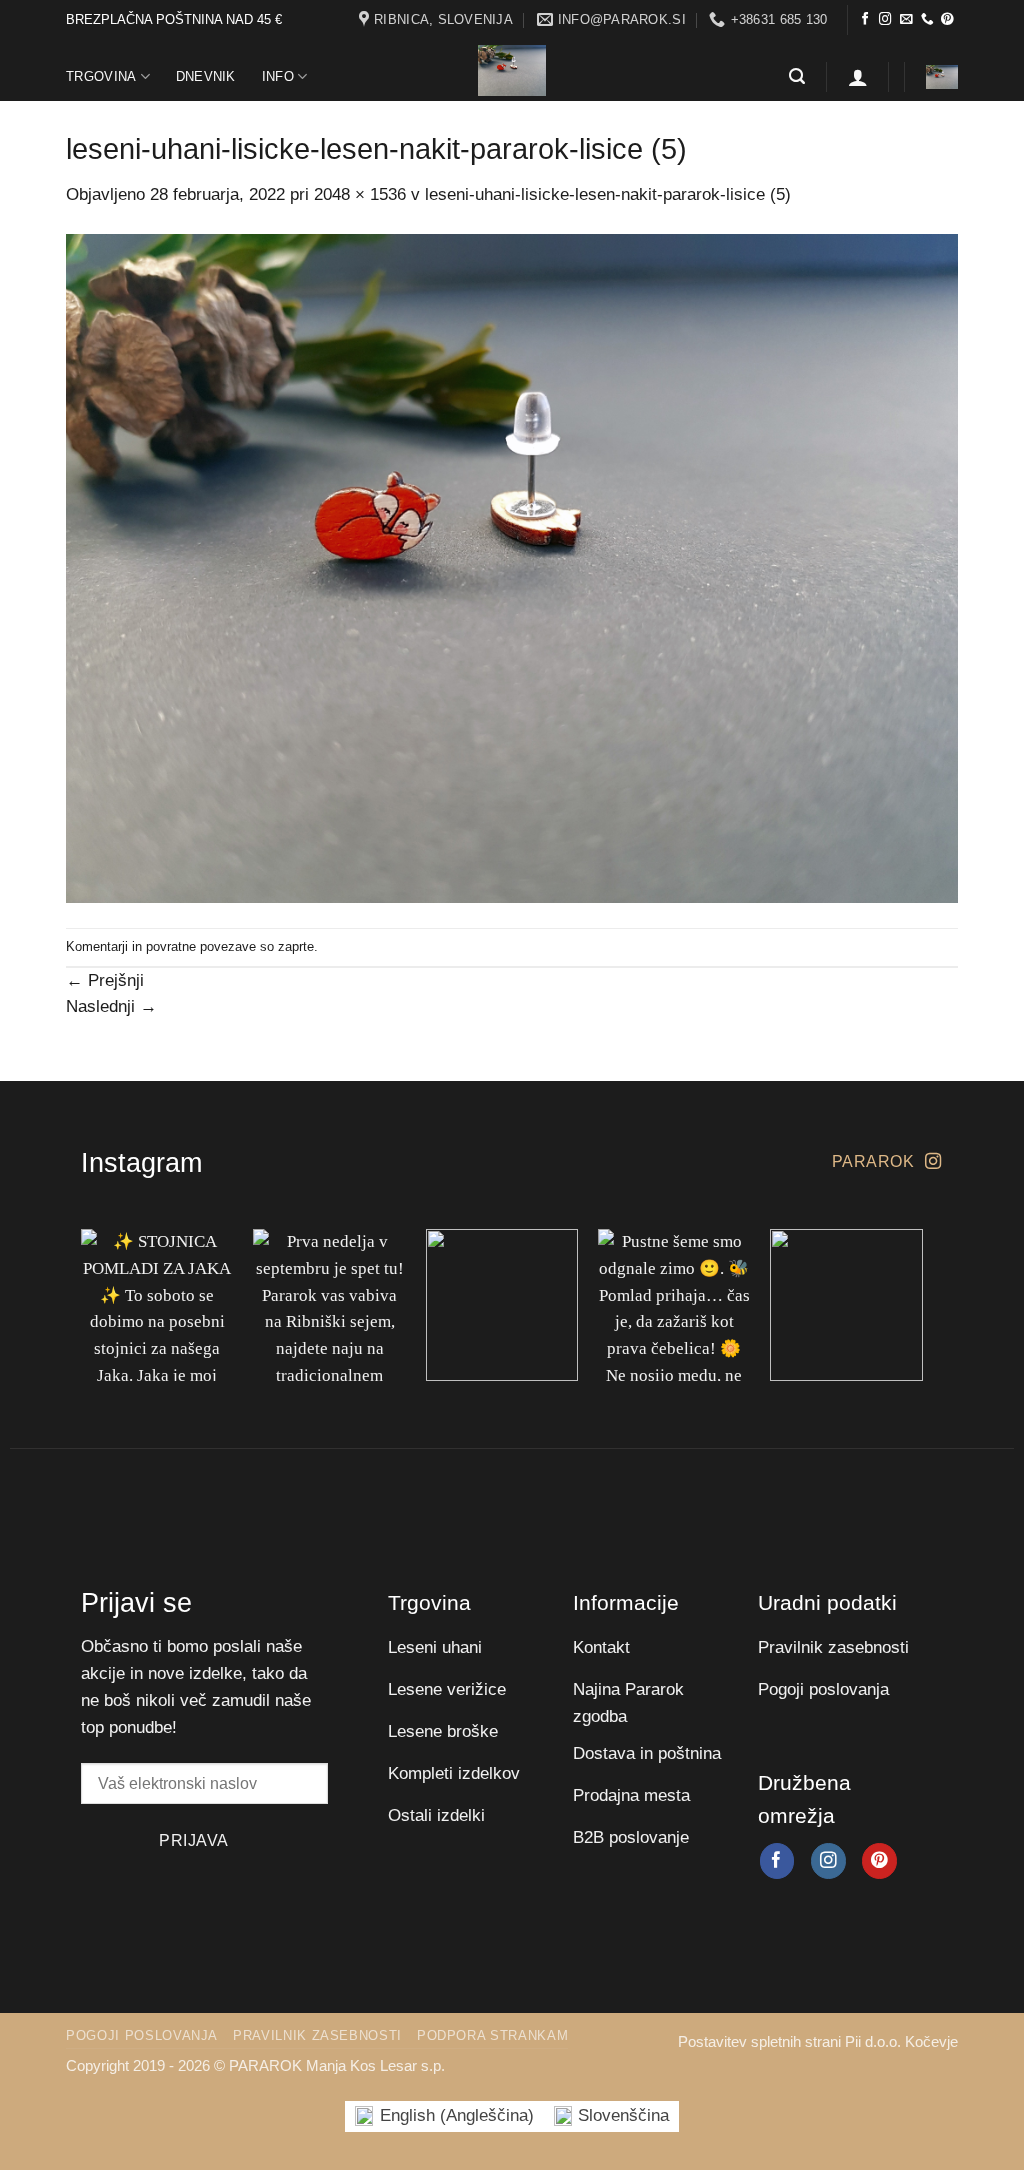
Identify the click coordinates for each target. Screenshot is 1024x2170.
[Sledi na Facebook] (865, 20)
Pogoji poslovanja (142, 2035)
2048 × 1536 (360, 194)
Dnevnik (206, 76)
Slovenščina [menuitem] (623, 2115)
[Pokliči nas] (927, 20)
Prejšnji (105, 980)
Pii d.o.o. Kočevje (901, 2041)
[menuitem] (444, 2116)
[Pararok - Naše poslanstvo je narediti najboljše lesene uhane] (512, 70)
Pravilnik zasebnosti (317, 2035)
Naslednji (111, 1006)
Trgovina (101, 76)
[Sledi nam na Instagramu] (885, 20)
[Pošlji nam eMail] (906, 20)
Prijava (193, 1840)
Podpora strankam (492, 2035)
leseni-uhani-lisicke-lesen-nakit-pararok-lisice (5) (608, 194)
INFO (278, 76)
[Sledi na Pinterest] (947, 20)
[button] (797, 76)
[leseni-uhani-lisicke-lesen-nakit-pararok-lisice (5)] (512, 567)
